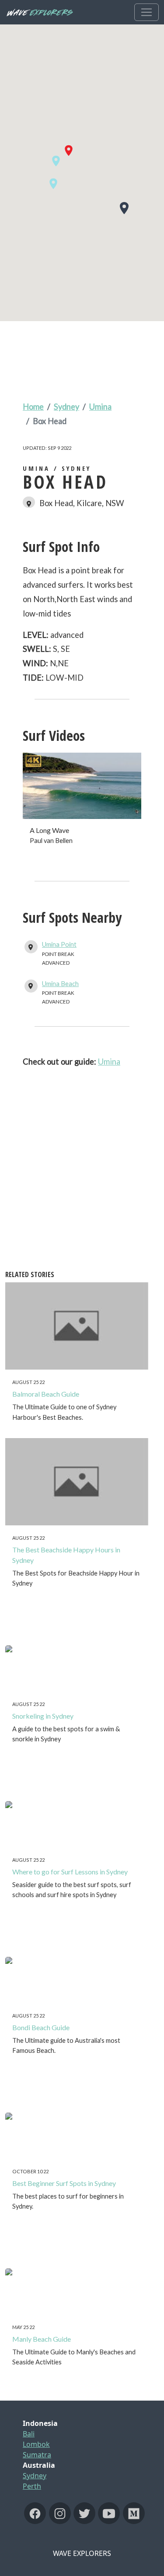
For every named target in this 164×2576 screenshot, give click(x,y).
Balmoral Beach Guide (46, 1394)
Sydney (35, 2476)
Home (33, 407)
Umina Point (59, 944)
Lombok (36, 2444)
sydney (66, 407)
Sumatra (37, 2455)
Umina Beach (60, 984)
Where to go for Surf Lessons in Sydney (70, 1872)
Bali (29, 2434)
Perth (32, 2486)
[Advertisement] (82, 1124)
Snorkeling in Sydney (43, 1716)
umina (100, 407)
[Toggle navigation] (147, 12)
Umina (109, 1062)
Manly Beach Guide (42, 2339)
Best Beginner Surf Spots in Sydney (64, 2183)
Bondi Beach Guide (41, 2027)
